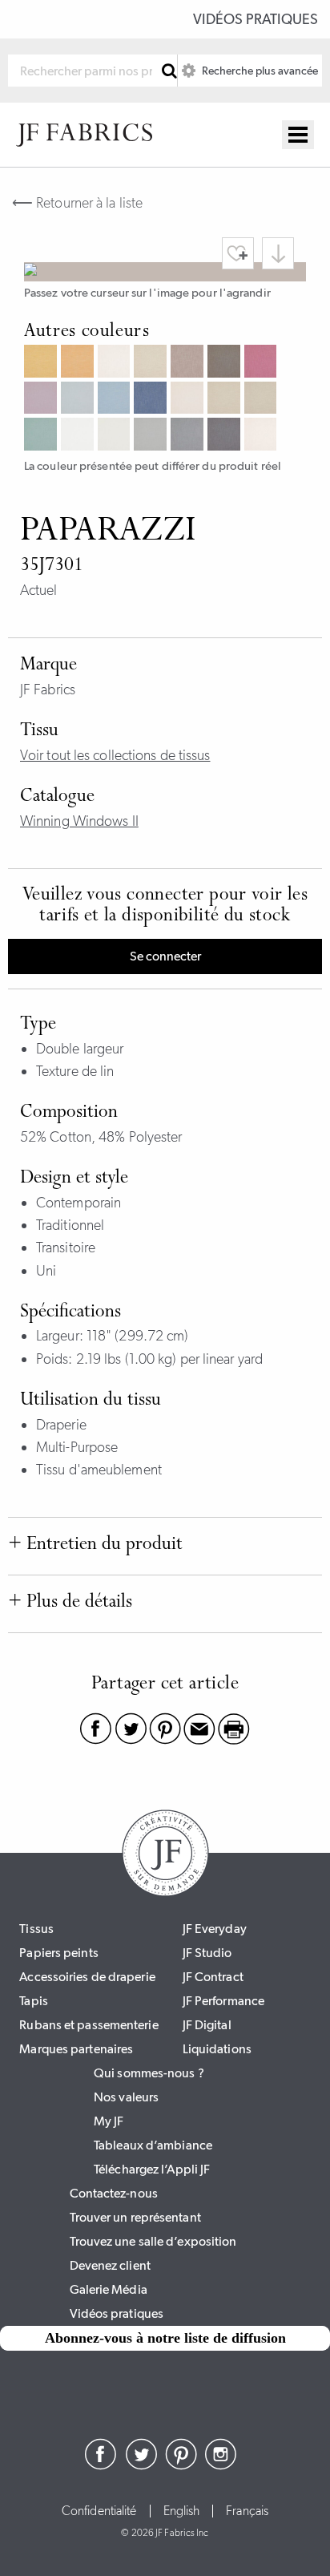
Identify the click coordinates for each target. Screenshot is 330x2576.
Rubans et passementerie (89, 2025)
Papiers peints (58, 1953)
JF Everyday (215, 1929)
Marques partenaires (76, 2049)
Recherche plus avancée (259, 71)
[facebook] (101, 2465)
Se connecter (165, 956)
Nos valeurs (126, 2097)
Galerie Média (109, 2289)
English (182, 2511)
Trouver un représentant (135, 2217)
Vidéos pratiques (256, 19)
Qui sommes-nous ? (149, 2073)
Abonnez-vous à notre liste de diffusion (165, 2338)
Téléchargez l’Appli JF (152, 2169)
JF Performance (223, 2001)
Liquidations (217, 2049)
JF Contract (213, 1977)
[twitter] (141, 2465)
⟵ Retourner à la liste (77, 203)
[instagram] (221, 2465)
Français (247, 2511)
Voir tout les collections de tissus (115, 755)
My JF (109, 2121)
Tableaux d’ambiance (153, 2145)
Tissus (36, 1929)
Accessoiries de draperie (87, 1977)
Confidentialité (99, 2511)
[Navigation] (298, 135)
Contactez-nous (114, 2193)
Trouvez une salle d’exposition (153, 2241)
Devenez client (110, 2265)
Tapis (34, 2001)
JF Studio (207, 1953)
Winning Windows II (79, 821)
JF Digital (207, 2025)
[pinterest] (181, 2465)
